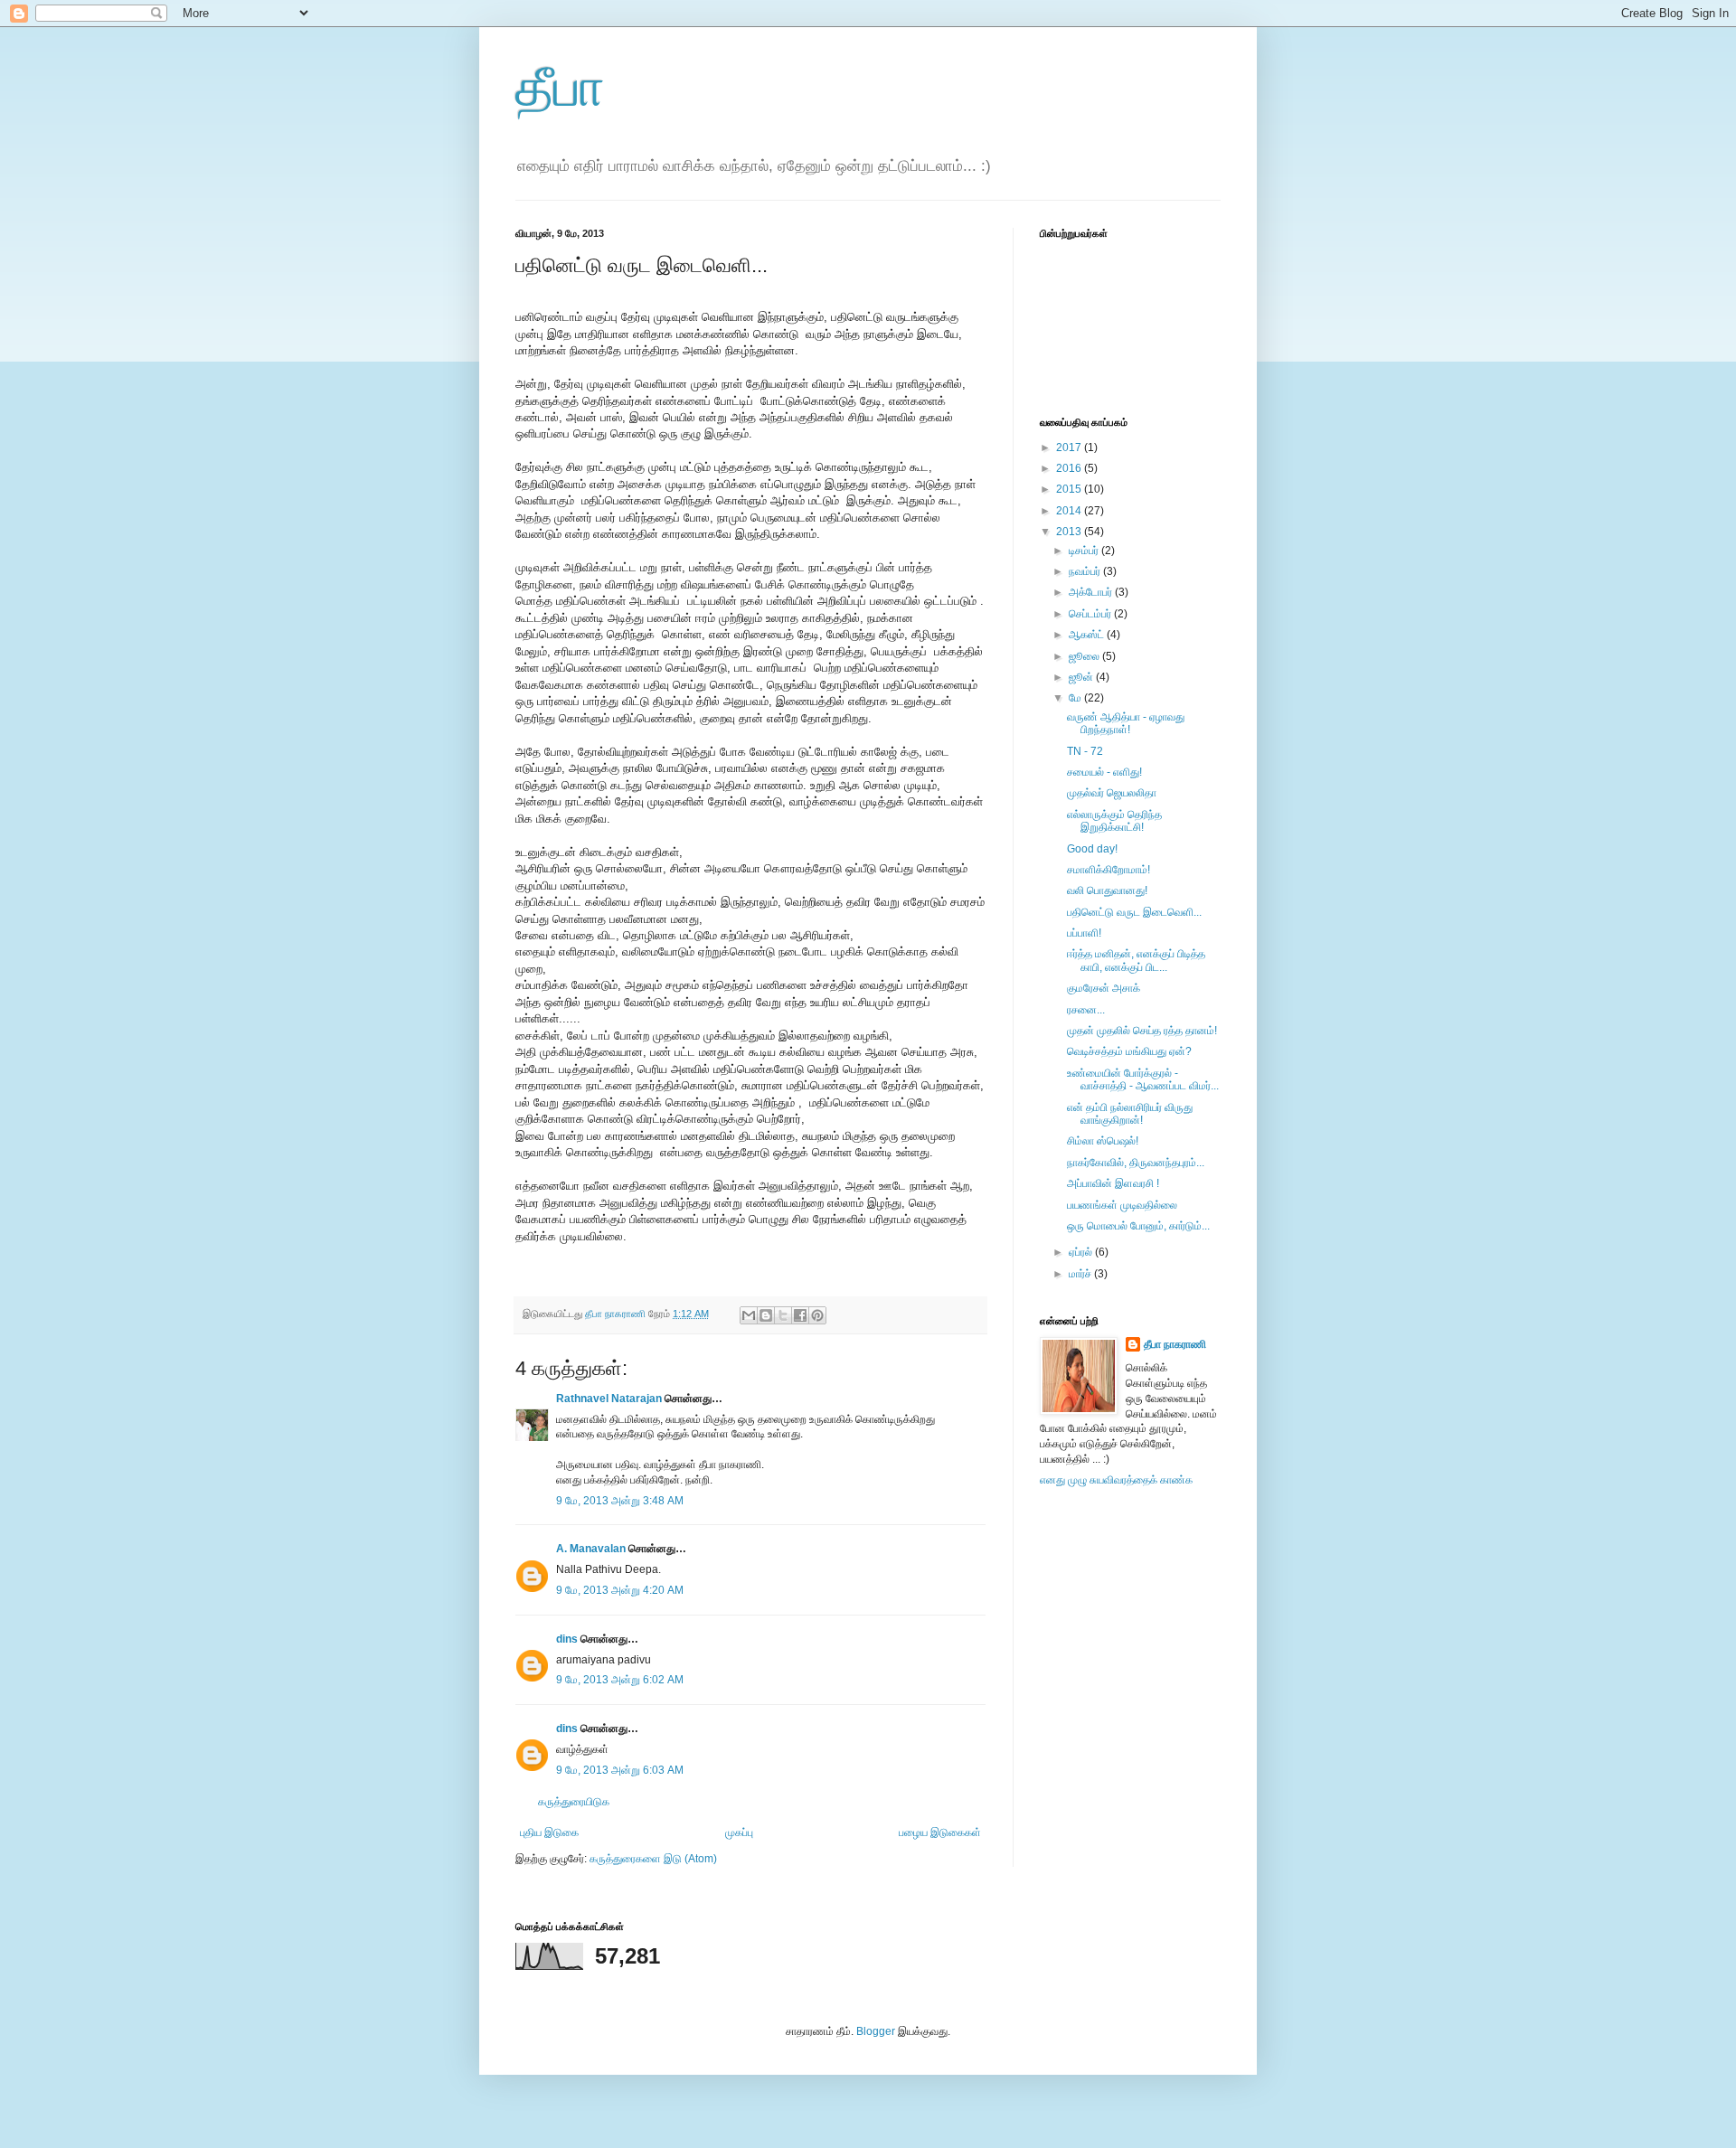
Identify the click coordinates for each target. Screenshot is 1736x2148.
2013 (1070, 532)
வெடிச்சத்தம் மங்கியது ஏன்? (1129, 1051)
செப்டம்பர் (1091, 614)
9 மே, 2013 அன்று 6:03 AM (620, 1770)
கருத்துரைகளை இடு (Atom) (653, 1859)
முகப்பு (739, 1832)
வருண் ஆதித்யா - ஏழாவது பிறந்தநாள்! (1126, 723)
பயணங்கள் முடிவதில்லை (1122, 1205)
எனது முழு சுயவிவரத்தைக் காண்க (1116, 1480)
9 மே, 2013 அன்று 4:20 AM (620, 1590)
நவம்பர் (1086, 571)
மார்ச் (1081, 1274)
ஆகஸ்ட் (1088, 635)
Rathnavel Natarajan (609, 1399)
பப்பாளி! (1084, 933)
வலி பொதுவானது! (1107, 890)
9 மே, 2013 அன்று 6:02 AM (620, 1680)
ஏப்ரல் (1082, 1252)
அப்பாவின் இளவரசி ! (1113, 1183)
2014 (1070, 511)
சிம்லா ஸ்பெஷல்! (1103, 1141)
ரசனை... (1086, 1010)
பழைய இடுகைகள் (940, 1832)
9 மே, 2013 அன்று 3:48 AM (620, 1501)
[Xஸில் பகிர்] (783, 1315)
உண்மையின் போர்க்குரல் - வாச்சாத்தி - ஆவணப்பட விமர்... (1143, 1079)
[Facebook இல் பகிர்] (800, 1315)
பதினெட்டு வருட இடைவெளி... (1134, 912)
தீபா (560, 87)
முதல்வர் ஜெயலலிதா (1112, 793)
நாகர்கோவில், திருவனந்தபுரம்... (1136, 1163)
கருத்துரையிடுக (574, 1802)
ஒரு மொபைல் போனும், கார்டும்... (1138, 1226)
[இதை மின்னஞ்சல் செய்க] (749, 1315)
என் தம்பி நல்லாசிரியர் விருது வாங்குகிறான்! (1130, 1114)
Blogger (876, 2031)
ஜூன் (1082, 677)
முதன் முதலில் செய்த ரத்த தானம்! (1142, 1031)
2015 (1070, 489)
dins (567, 1639)
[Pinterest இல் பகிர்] (817, 1315)
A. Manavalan (591, 1549)
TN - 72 (1085, 751)
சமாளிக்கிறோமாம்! (1109, 870)
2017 (1070, 447)
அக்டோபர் (1092, 592)
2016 (1070, 468)
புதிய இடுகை (549, 1832)
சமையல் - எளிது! (1104, 772)
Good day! (1092, 849)
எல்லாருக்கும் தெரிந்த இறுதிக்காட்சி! (1114, 821)
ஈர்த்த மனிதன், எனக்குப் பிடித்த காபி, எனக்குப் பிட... (1136, 960)
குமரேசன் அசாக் (1104, 988)
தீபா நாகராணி (1175, 1344)
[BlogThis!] (766, 1315)
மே (1076, 698)
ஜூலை (1085, 656)
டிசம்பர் (1085, 551)
